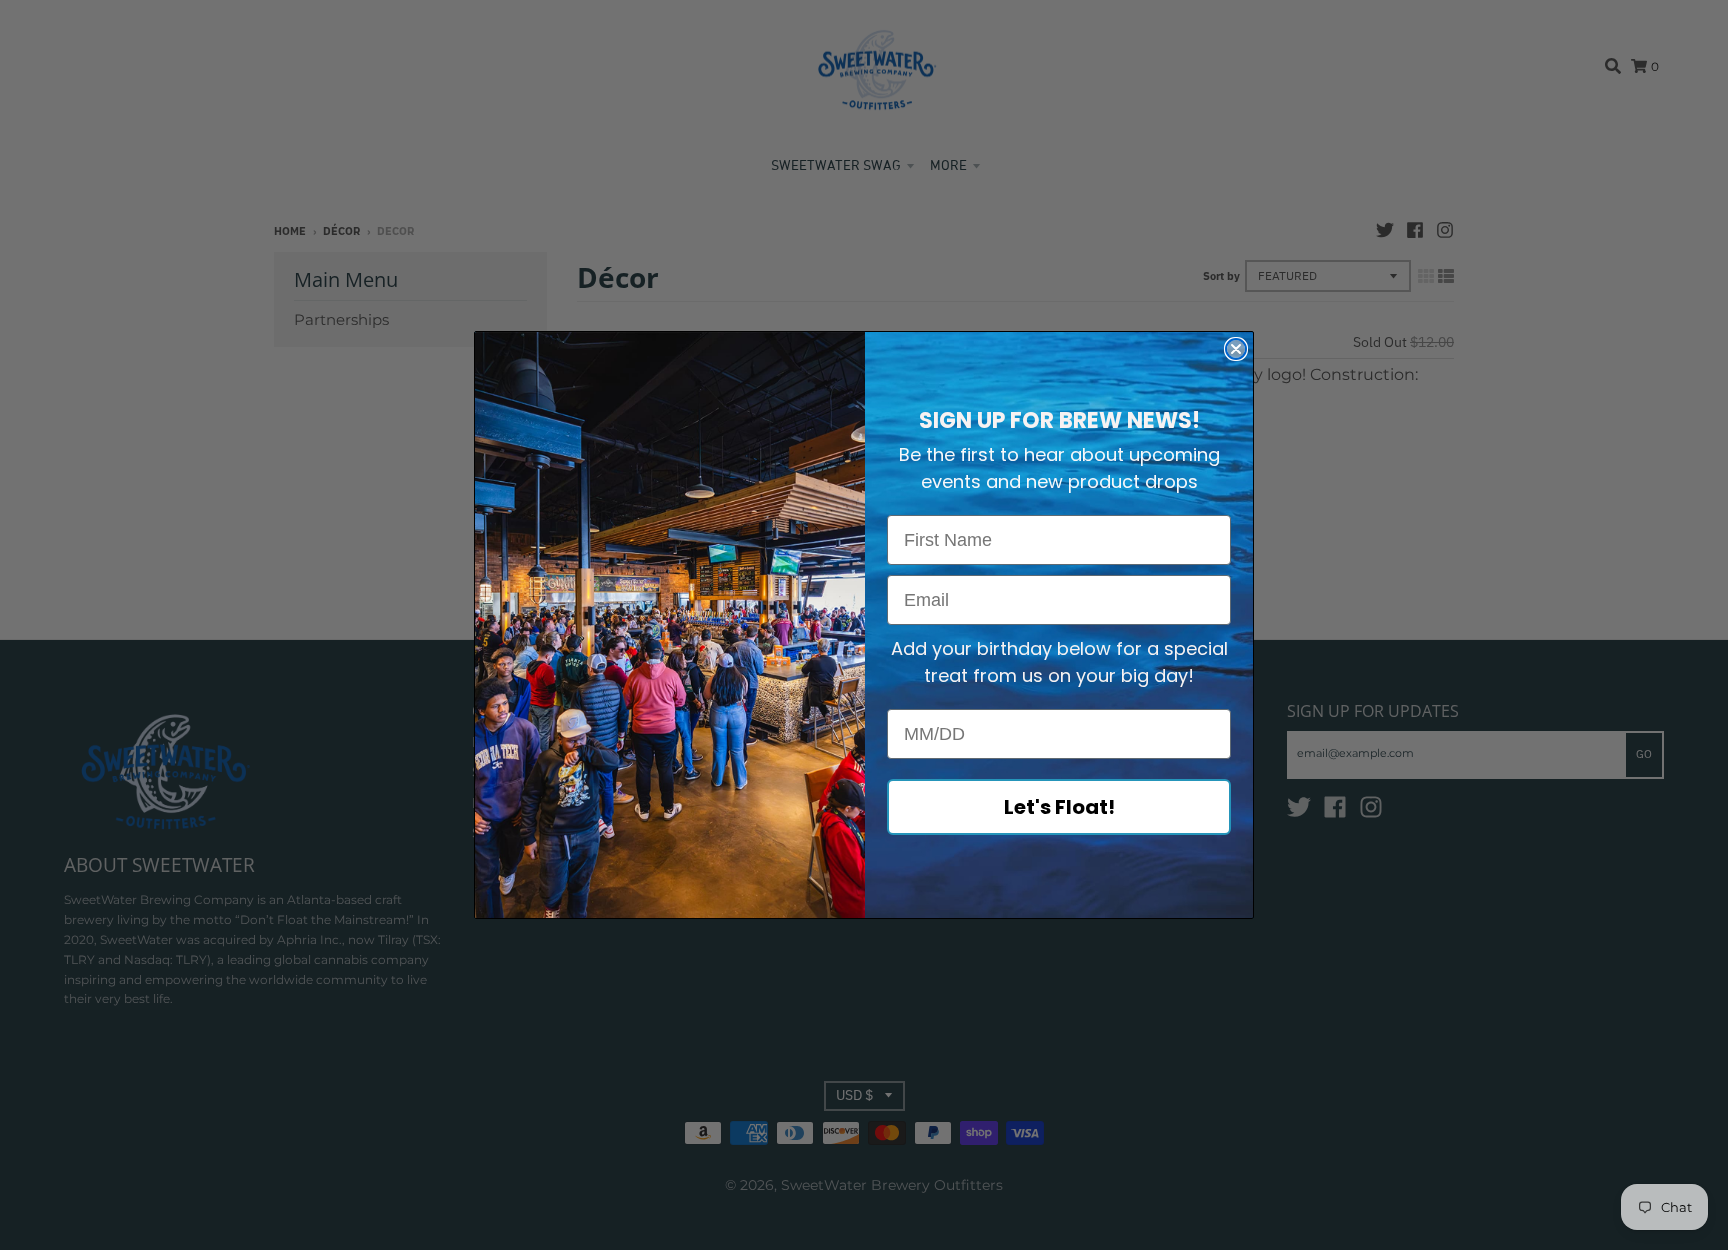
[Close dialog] (1236, 349)
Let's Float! (1059, 807)
